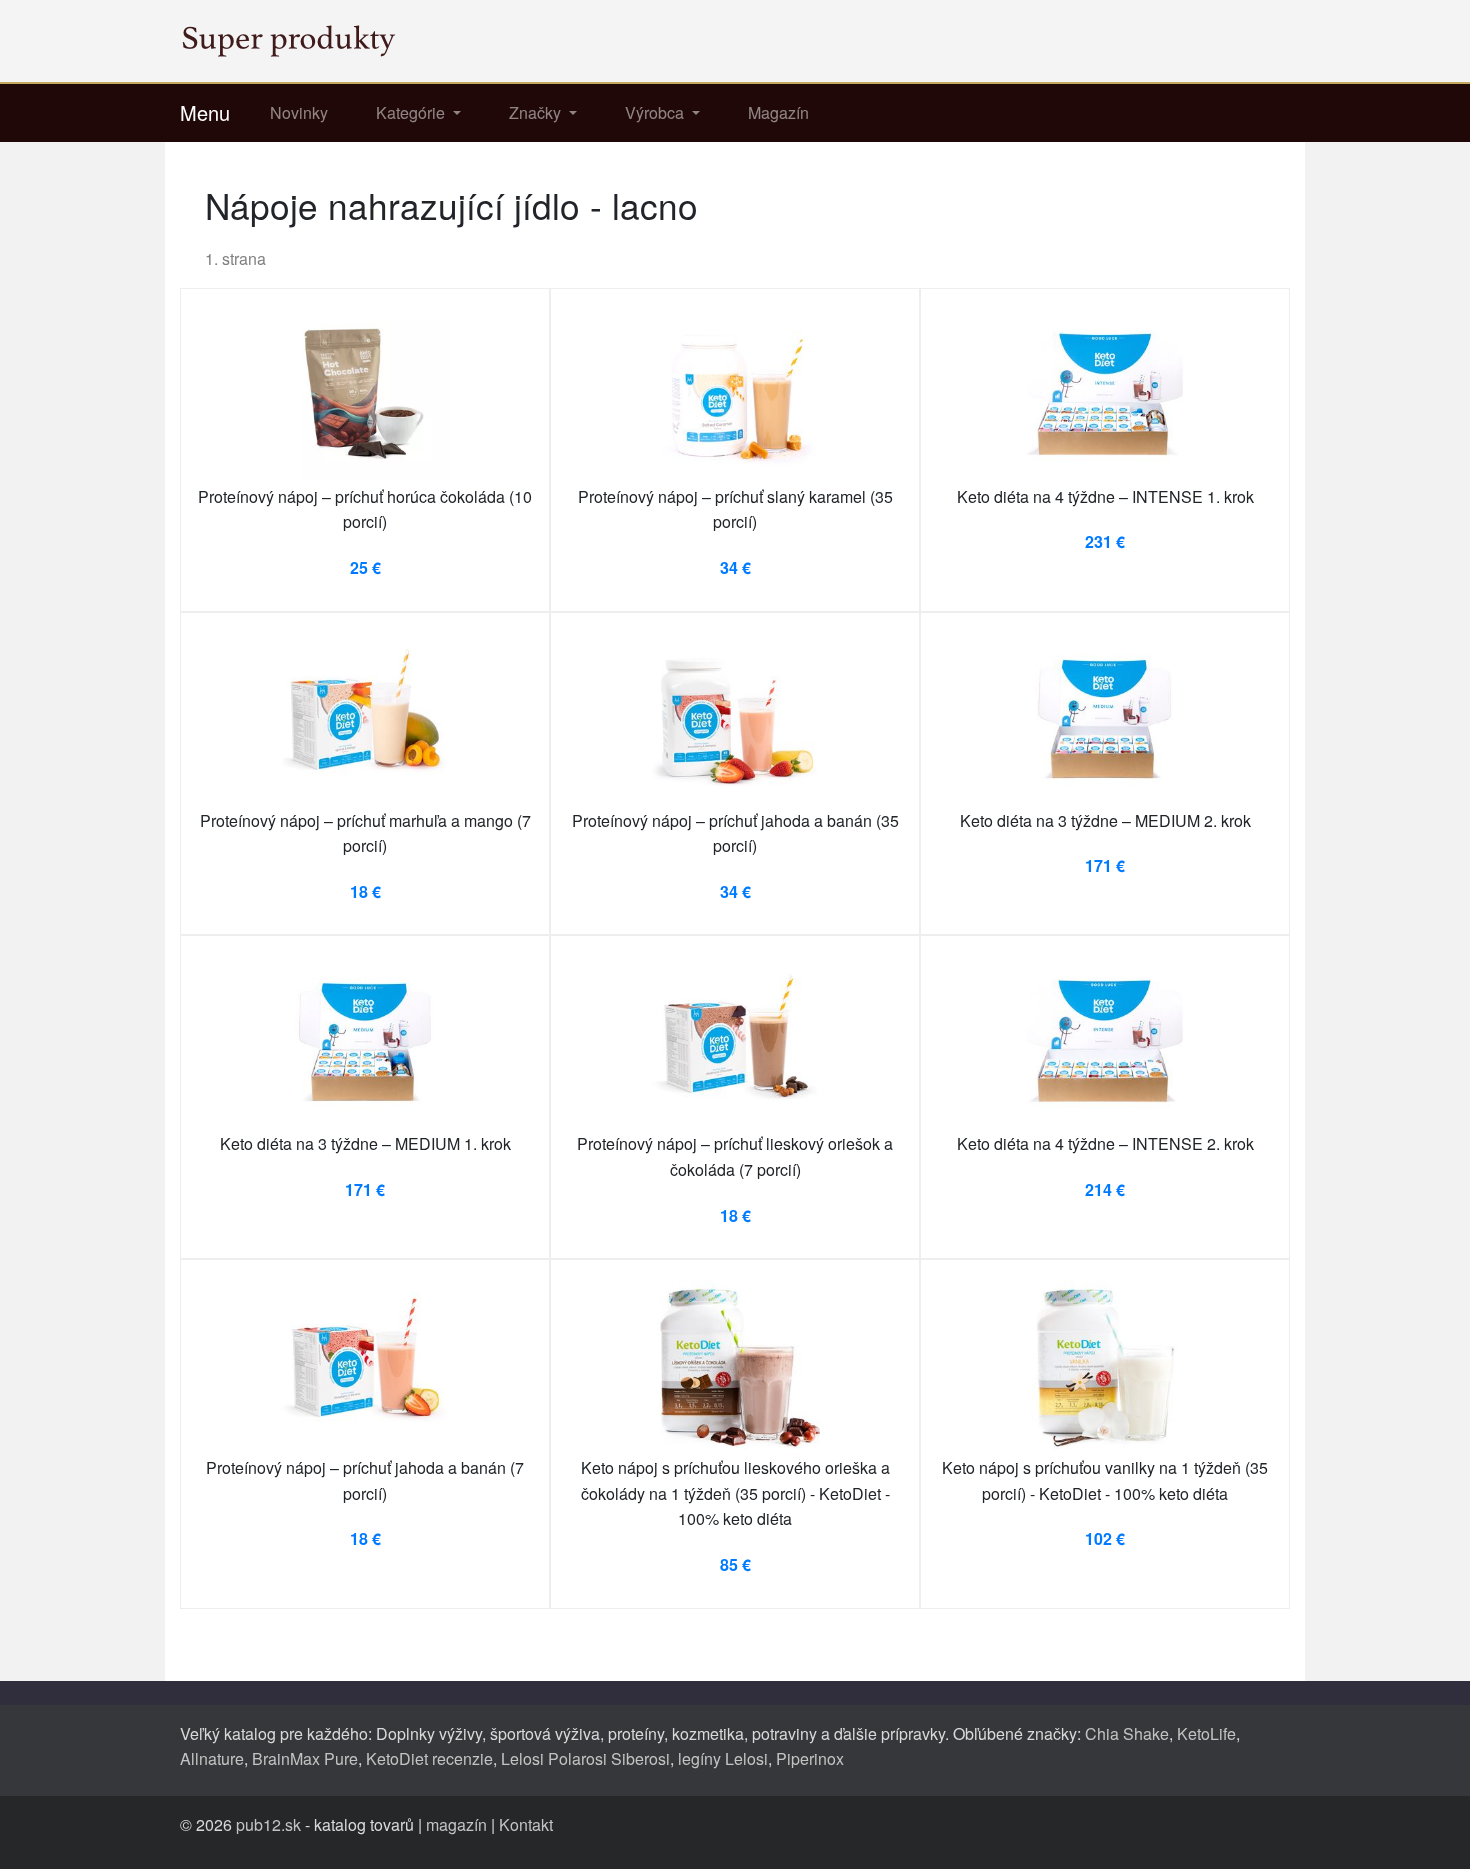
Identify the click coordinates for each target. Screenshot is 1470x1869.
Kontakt (526, 1824)
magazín (456, 1824)
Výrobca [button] (656, 112)
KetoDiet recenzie (429, 1758)
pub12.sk (268, 1824)
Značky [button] (537, 112)
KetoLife (1206, 1733)
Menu (205, 112)
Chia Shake (1127, 1733)
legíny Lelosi (723, 1758)
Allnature (212, 1758)
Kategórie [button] (412, 112)
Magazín (778, 112)
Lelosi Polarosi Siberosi (585, 1758)
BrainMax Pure (305, 1758)
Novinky (299, 112)
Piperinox (810, 1758)
